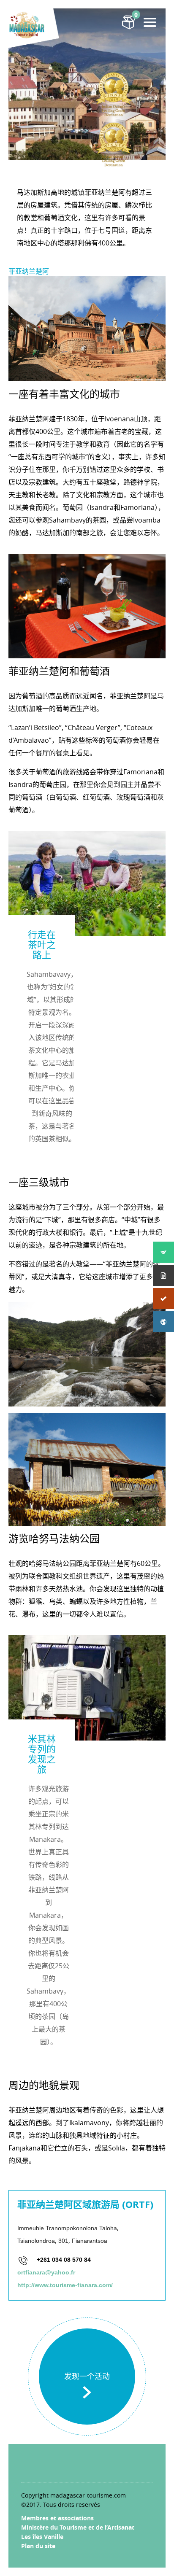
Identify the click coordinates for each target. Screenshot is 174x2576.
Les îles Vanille (42, 2537)
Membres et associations (57, 2518)
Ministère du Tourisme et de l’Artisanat (78, 2527)
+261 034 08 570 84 (64, 2260)
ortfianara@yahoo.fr (46, 2272)
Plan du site (38, 2546)
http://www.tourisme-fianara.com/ (65, 2285)
